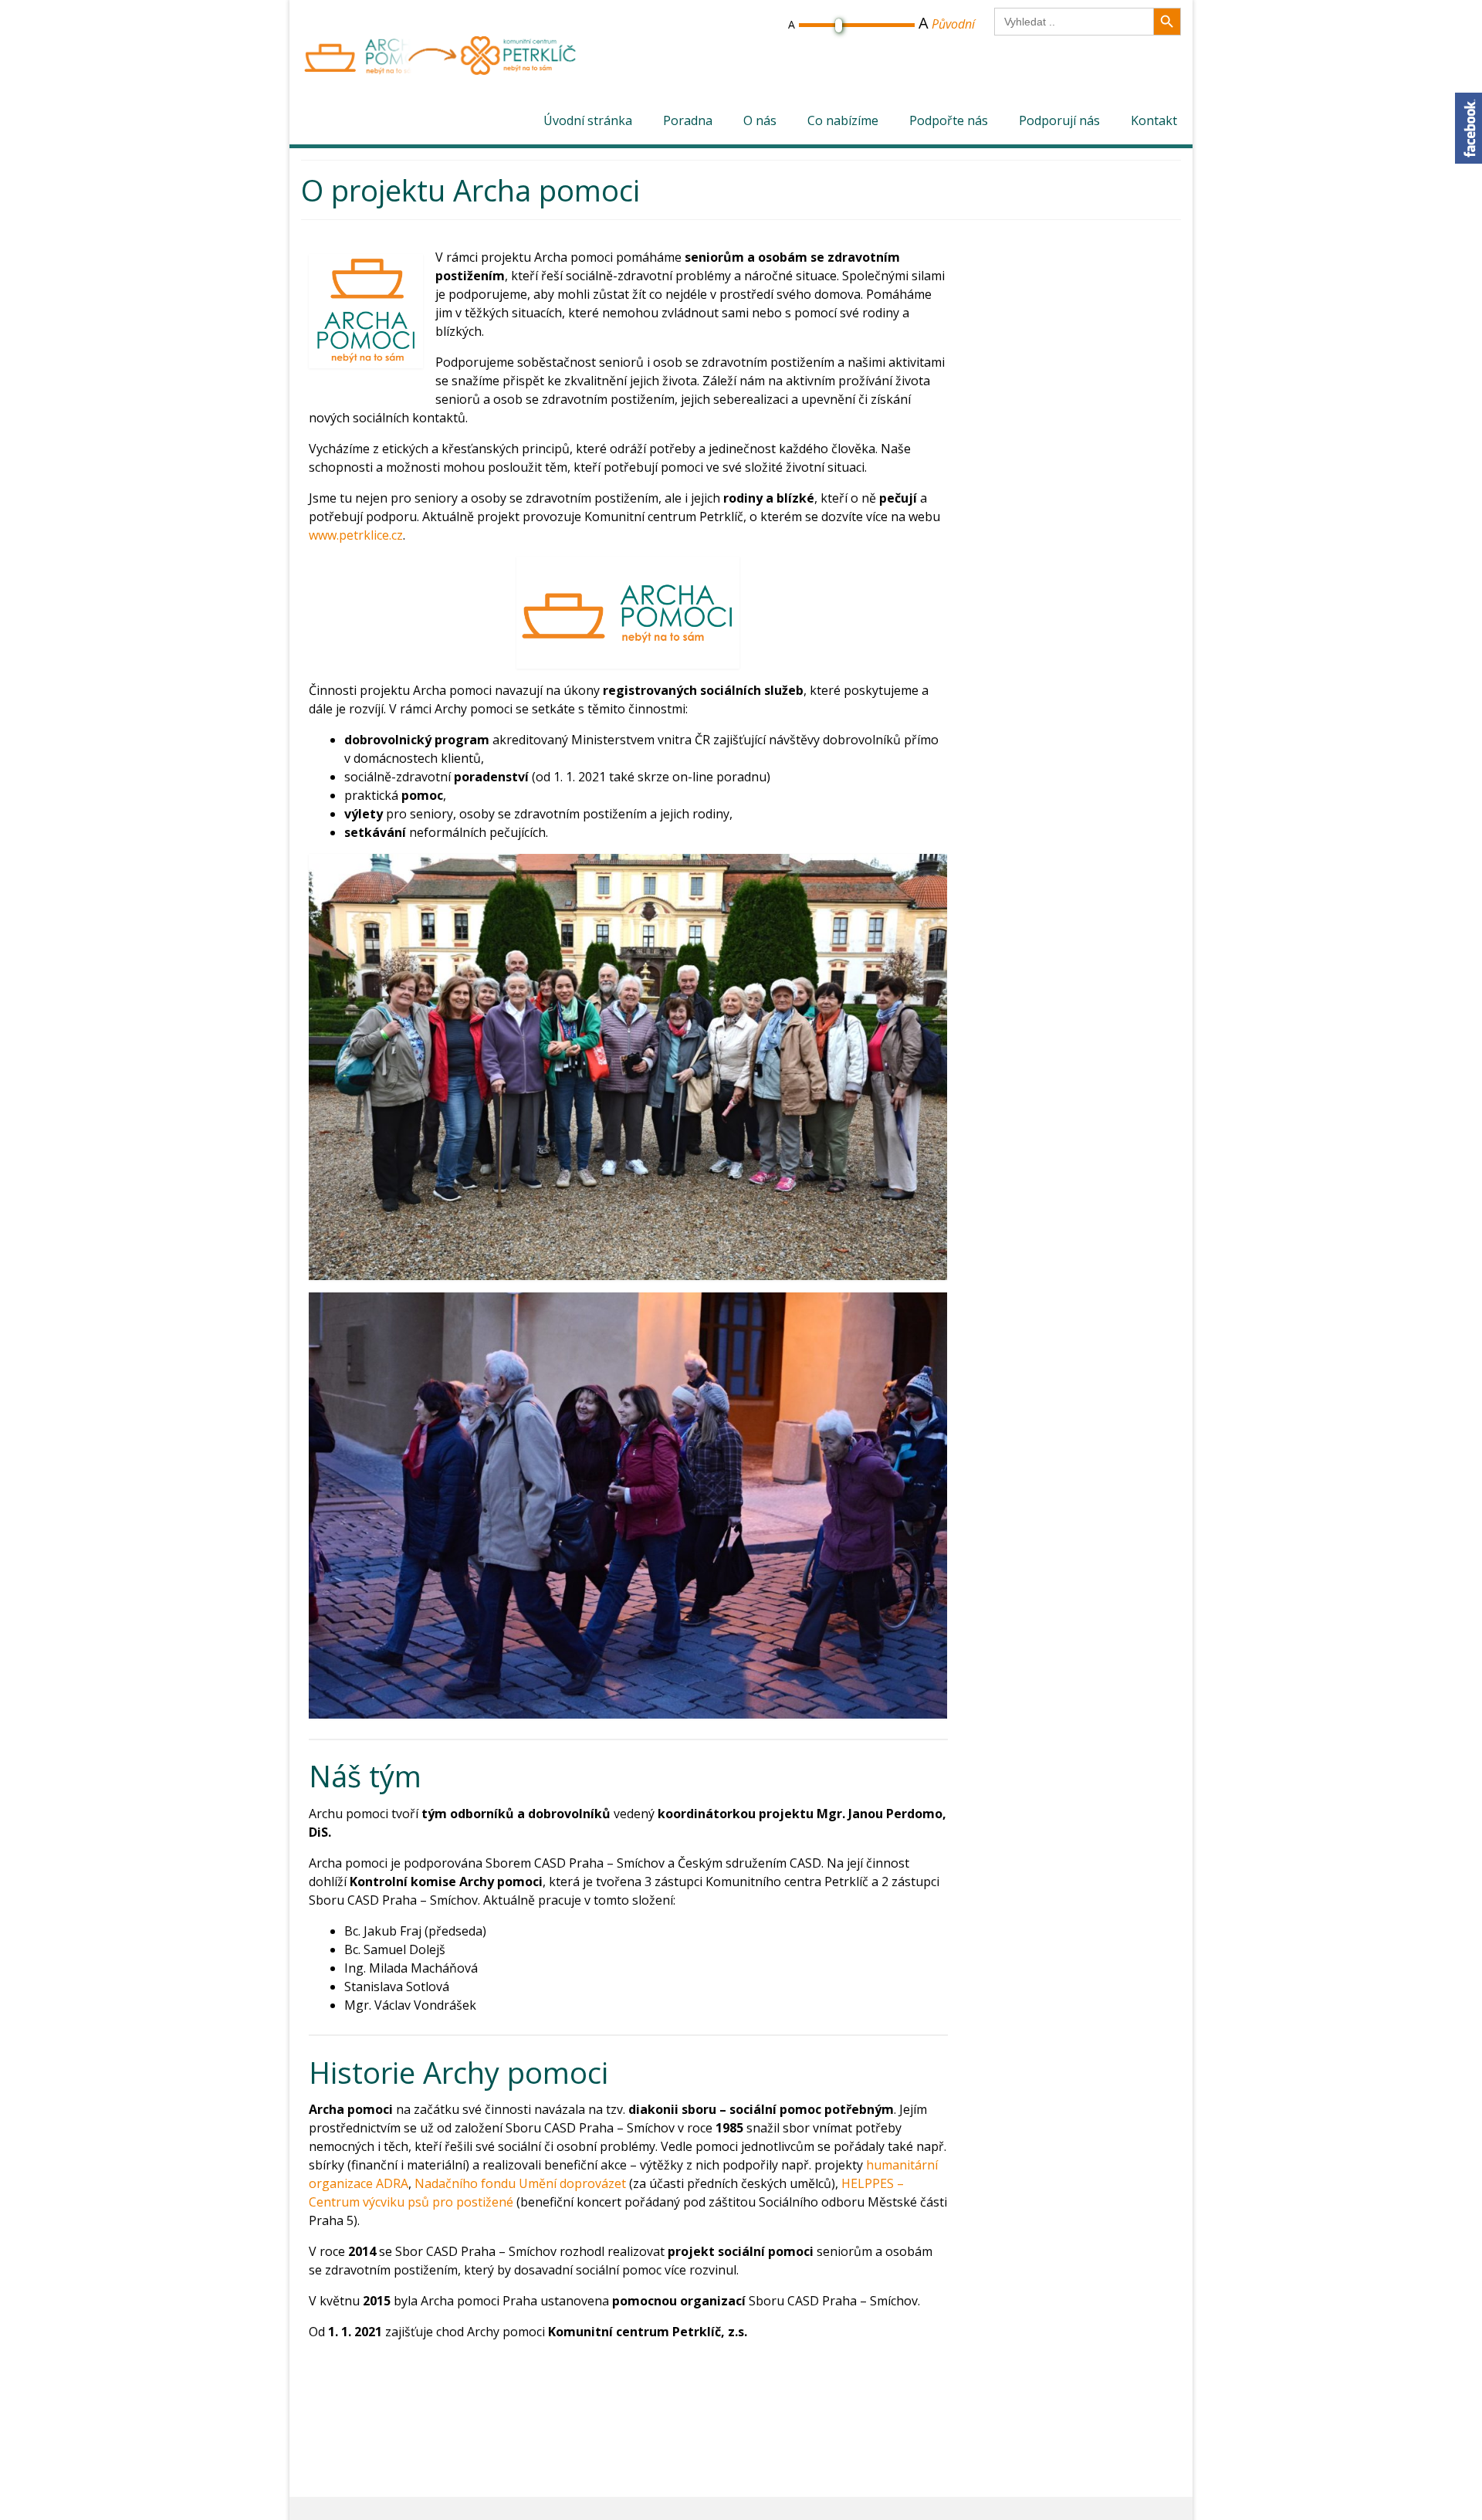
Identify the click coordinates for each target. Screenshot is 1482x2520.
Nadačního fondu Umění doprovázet (520, 2183)
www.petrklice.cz (356, 535)
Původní (953, 24)
